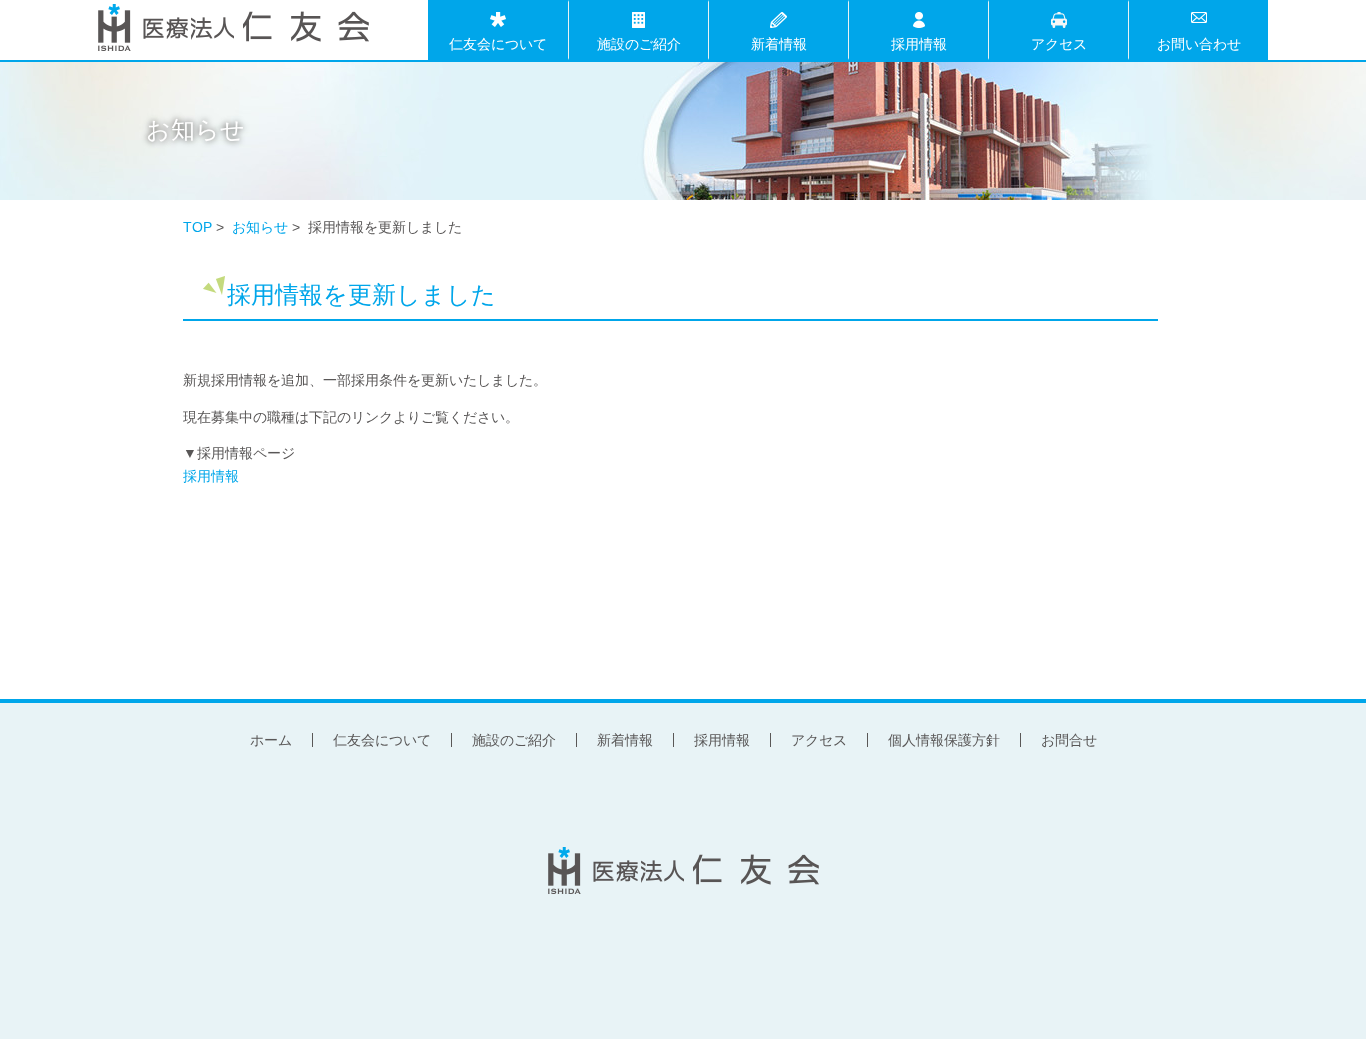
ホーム (271, 740)
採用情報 (919, 42)
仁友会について (498, 42)
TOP (197, 227)
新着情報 (779, 42)
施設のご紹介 (639, 42)
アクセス (1059, 42)
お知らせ (260, 227)
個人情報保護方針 (944, 740)
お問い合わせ (1199, 42)
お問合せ (1069, 740)
